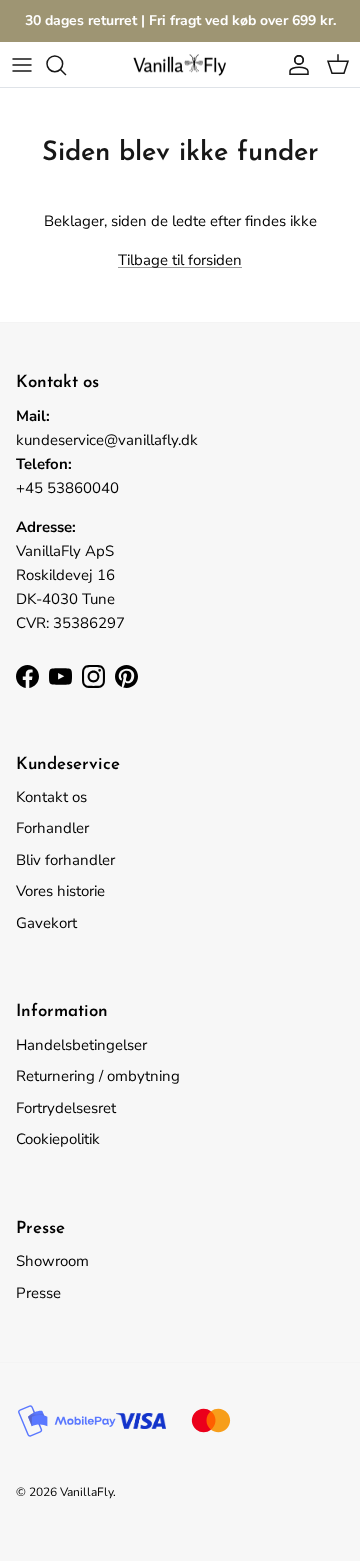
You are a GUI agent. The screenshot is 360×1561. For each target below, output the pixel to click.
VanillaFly (86, 1492)
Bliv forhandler (65, 860)
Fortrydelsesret (66, 1108)
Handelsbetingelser (81, 1045)
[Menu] (22, 65)
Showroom (52, 1261)
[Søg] (66, 65)
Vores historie (60, 891)
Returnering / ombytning (98, 1076)
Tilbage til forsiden (180, 260)
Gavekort (46, 923)
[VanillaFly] (180, 64)
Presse (38, 1293)
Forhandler (52, 828)
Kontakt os (51, 797)
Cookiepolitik (58, 1139)
